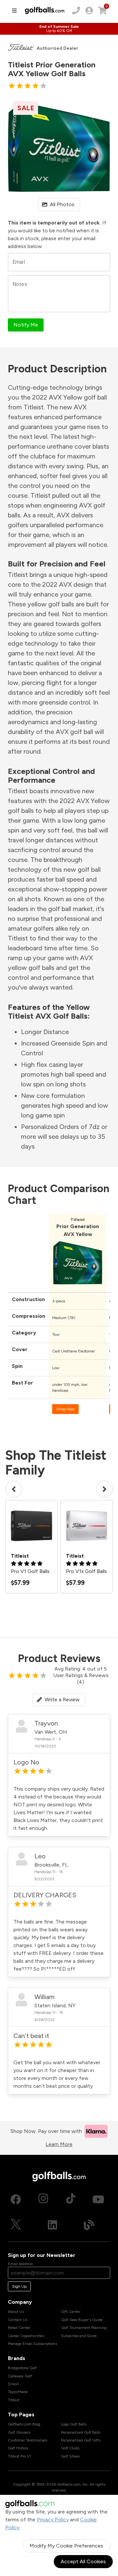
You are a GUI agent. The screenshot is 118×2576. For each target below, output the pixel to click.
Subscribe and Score (79, 2336)
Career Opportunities (26, 2336)
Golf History (18, 2448)
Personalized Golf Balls (81, 2432)
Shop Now (65, 1409)
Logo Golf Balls (74, 2424)
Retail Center (19, 2328)
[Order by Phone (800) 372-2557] (76, 10)
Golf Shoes (70, 2456)
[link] (89, 10)
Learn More (59, 2144)
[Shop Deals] (59, 29)
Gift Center (71, 2312)
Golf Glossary (19, 2432)
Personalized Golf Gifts (81, 2440)
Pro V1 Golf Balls (30, 1571)
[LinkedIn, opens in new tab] (52, 2225)
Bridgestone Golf (22, 2368)
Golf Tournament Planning (84, 2328)
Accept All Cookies (83, 2561)
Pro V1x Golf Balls (86, 1571)
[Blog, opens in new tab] (89, 2225)
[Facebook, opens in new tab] (16, 2199)
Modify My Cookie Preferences (66, 2546)
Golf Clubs (70, 2448)
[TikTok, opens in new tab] (71, 2199)
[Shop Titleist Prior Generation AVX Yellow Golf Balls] (78, 1286)
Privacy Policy (53, 2520)
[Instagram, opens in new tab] (43, 2199)
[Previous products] (14, 1489)
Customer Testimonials (28, 2440)
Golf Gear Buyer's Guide (82, 2320)
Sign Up (19, 2286)
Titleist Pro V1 (20, 2456)
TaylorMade (18, 2392)
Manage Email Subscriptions (32, 2344)
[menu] (14, 10)
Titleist (14, 2400)
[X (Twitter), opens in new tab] (16, 2225)
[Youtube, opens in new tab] (98, 2199)
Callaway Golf (20, 2376)
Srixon (13, 2384)
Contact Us (18, 2320)
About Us (16, 2312)
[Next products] (104, 1489)
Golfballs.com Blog (24, 2424)
